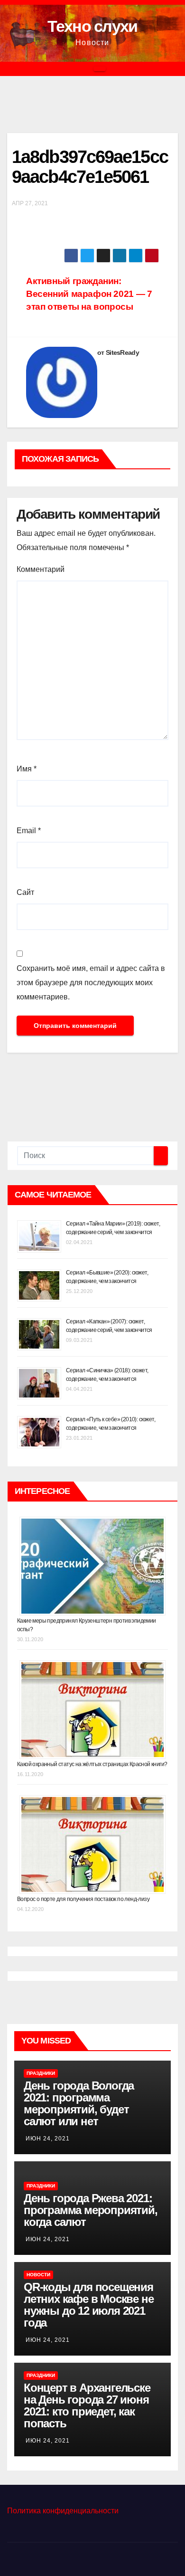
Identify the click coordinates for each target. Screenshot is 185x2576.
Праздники (41, 2073)
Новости (38, 2275)
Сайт (25, 892)
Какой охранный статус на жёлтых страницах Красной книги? (92, 1764)
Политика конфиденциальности (63, 2511)
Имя (27, 769)
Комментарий (41, 569)
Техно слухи (92, 26)
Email (29, 831)
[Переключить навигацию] (100, 69)
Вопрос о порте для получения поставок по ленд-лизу (83, 1899)
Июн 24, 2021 (48, 2139)
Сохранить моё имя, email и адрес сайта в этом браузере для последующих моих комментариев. (91, 983)
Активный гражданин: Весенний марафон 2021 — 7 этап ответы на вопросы (89, 294)
